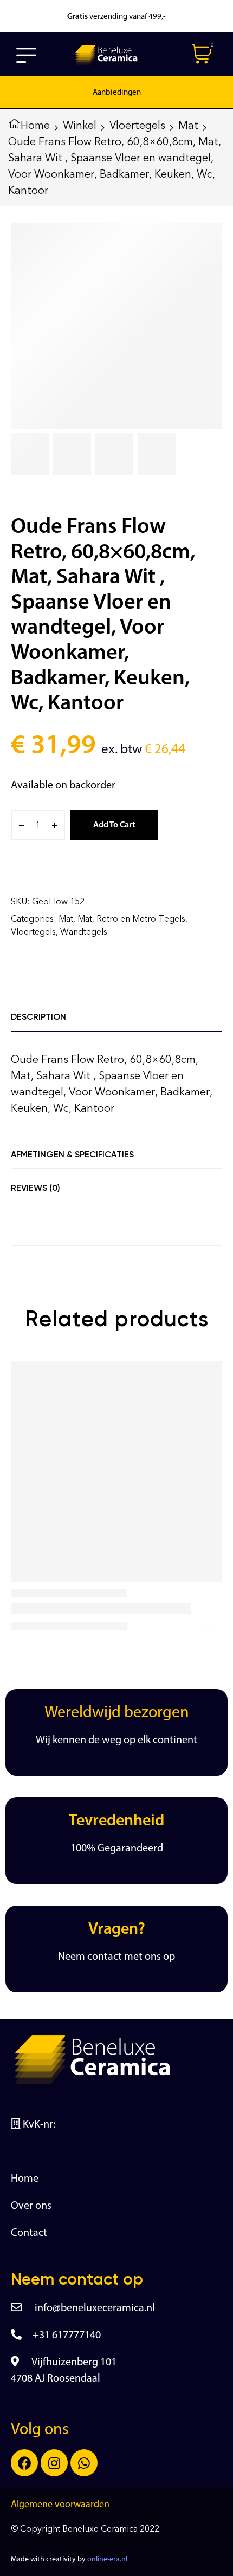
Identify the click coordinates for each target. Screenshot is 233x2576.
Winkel (80, 125)
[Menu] (27, 55)
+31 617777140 (67, 2336)
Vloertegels (137, 125)
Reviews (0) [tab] (35, 1188)
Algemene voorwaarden (60, 2505)
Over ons (31, 2206)
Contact (29, 2233)
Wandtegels (84, 932)
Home (35, 125)
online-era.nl (107, 2559)
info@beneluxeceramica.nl (94, 2308)
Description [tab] (38, 1017)
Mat (188, 125)
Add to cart (114, 825)
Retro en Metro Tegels (141, 919)
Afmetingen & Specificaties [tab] (72, 1154)
